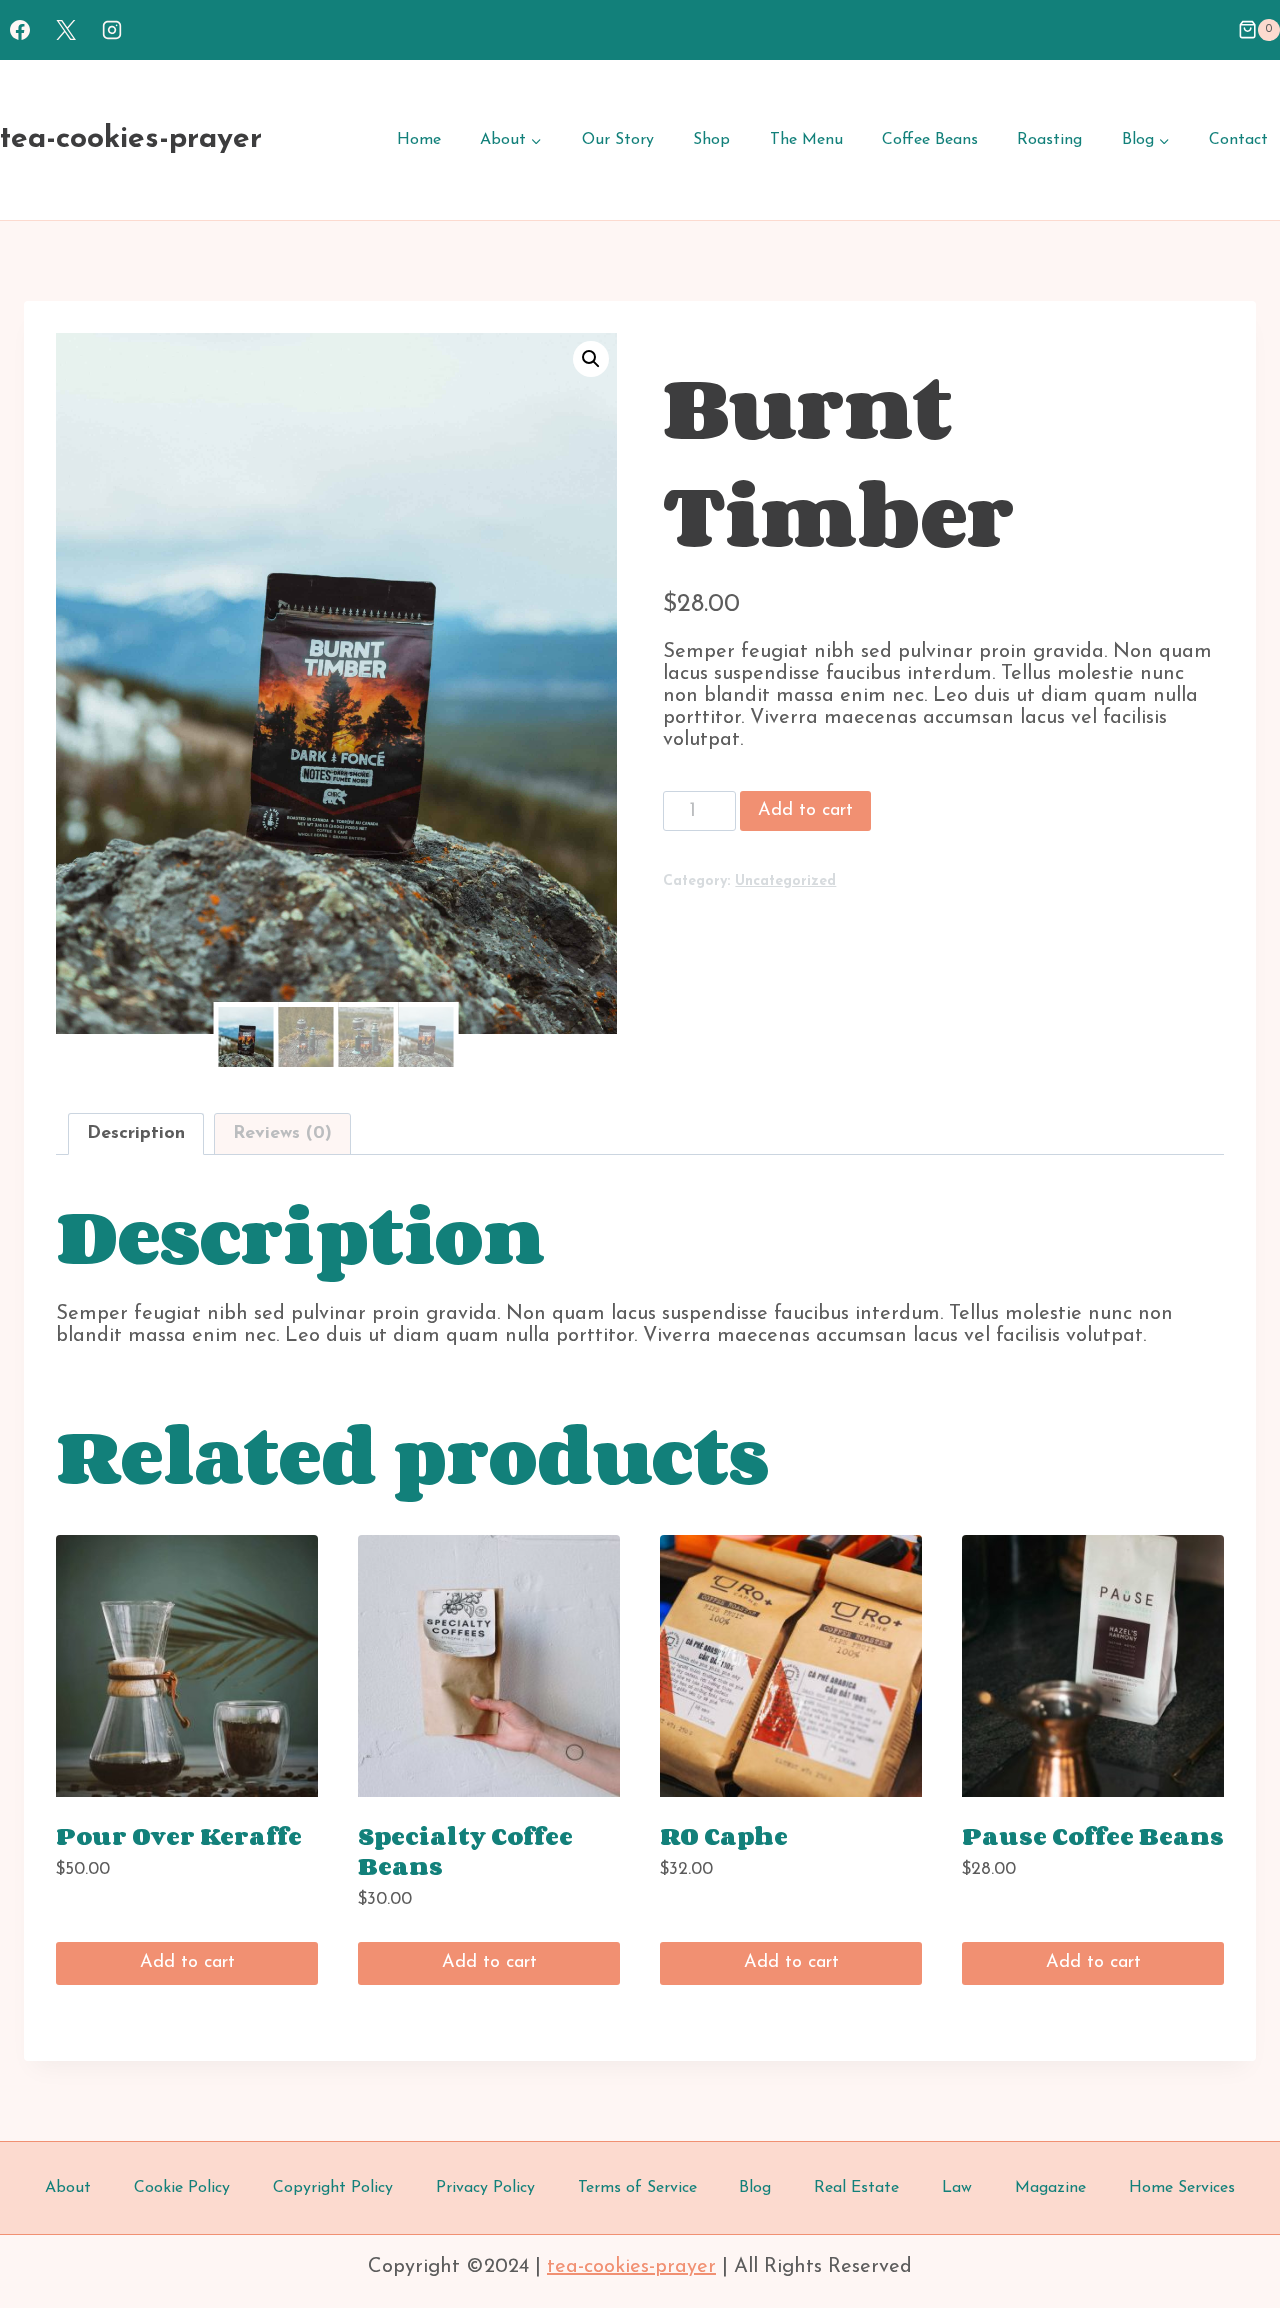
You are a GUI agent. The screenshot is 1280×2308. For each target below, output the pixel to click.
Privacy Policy (485, 2188)
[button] (591, 359)
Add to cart (805, 811)
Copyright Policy (333, 2188)
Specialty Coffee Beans (465, 1850)
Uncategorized (785, 881)
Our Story (618, 140)
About (68, 2188)
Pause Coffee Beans (1093, 1835)
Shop (711, 140)
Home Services (1182, 2188)
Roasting (1049, 140)
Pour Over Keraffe (179, 1835)
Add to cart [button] (187, 1963)
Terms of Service (637, 2188)
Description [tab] (136, 1134)
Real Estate (856, 2188)
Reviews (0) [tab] (282, 1134)
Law (957, 2188)
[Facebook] (20, 30)
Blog (755, 2188)
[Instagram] (112, 30)
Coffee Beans (930, 140)
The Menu (806, 140)
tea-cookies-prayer (631, 2267)
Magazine (1050, 2188)
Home (419, 140)
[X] (66, 30)
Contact (1238, 140)
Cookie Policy (182, 2188)
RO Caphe (724, 1835)
